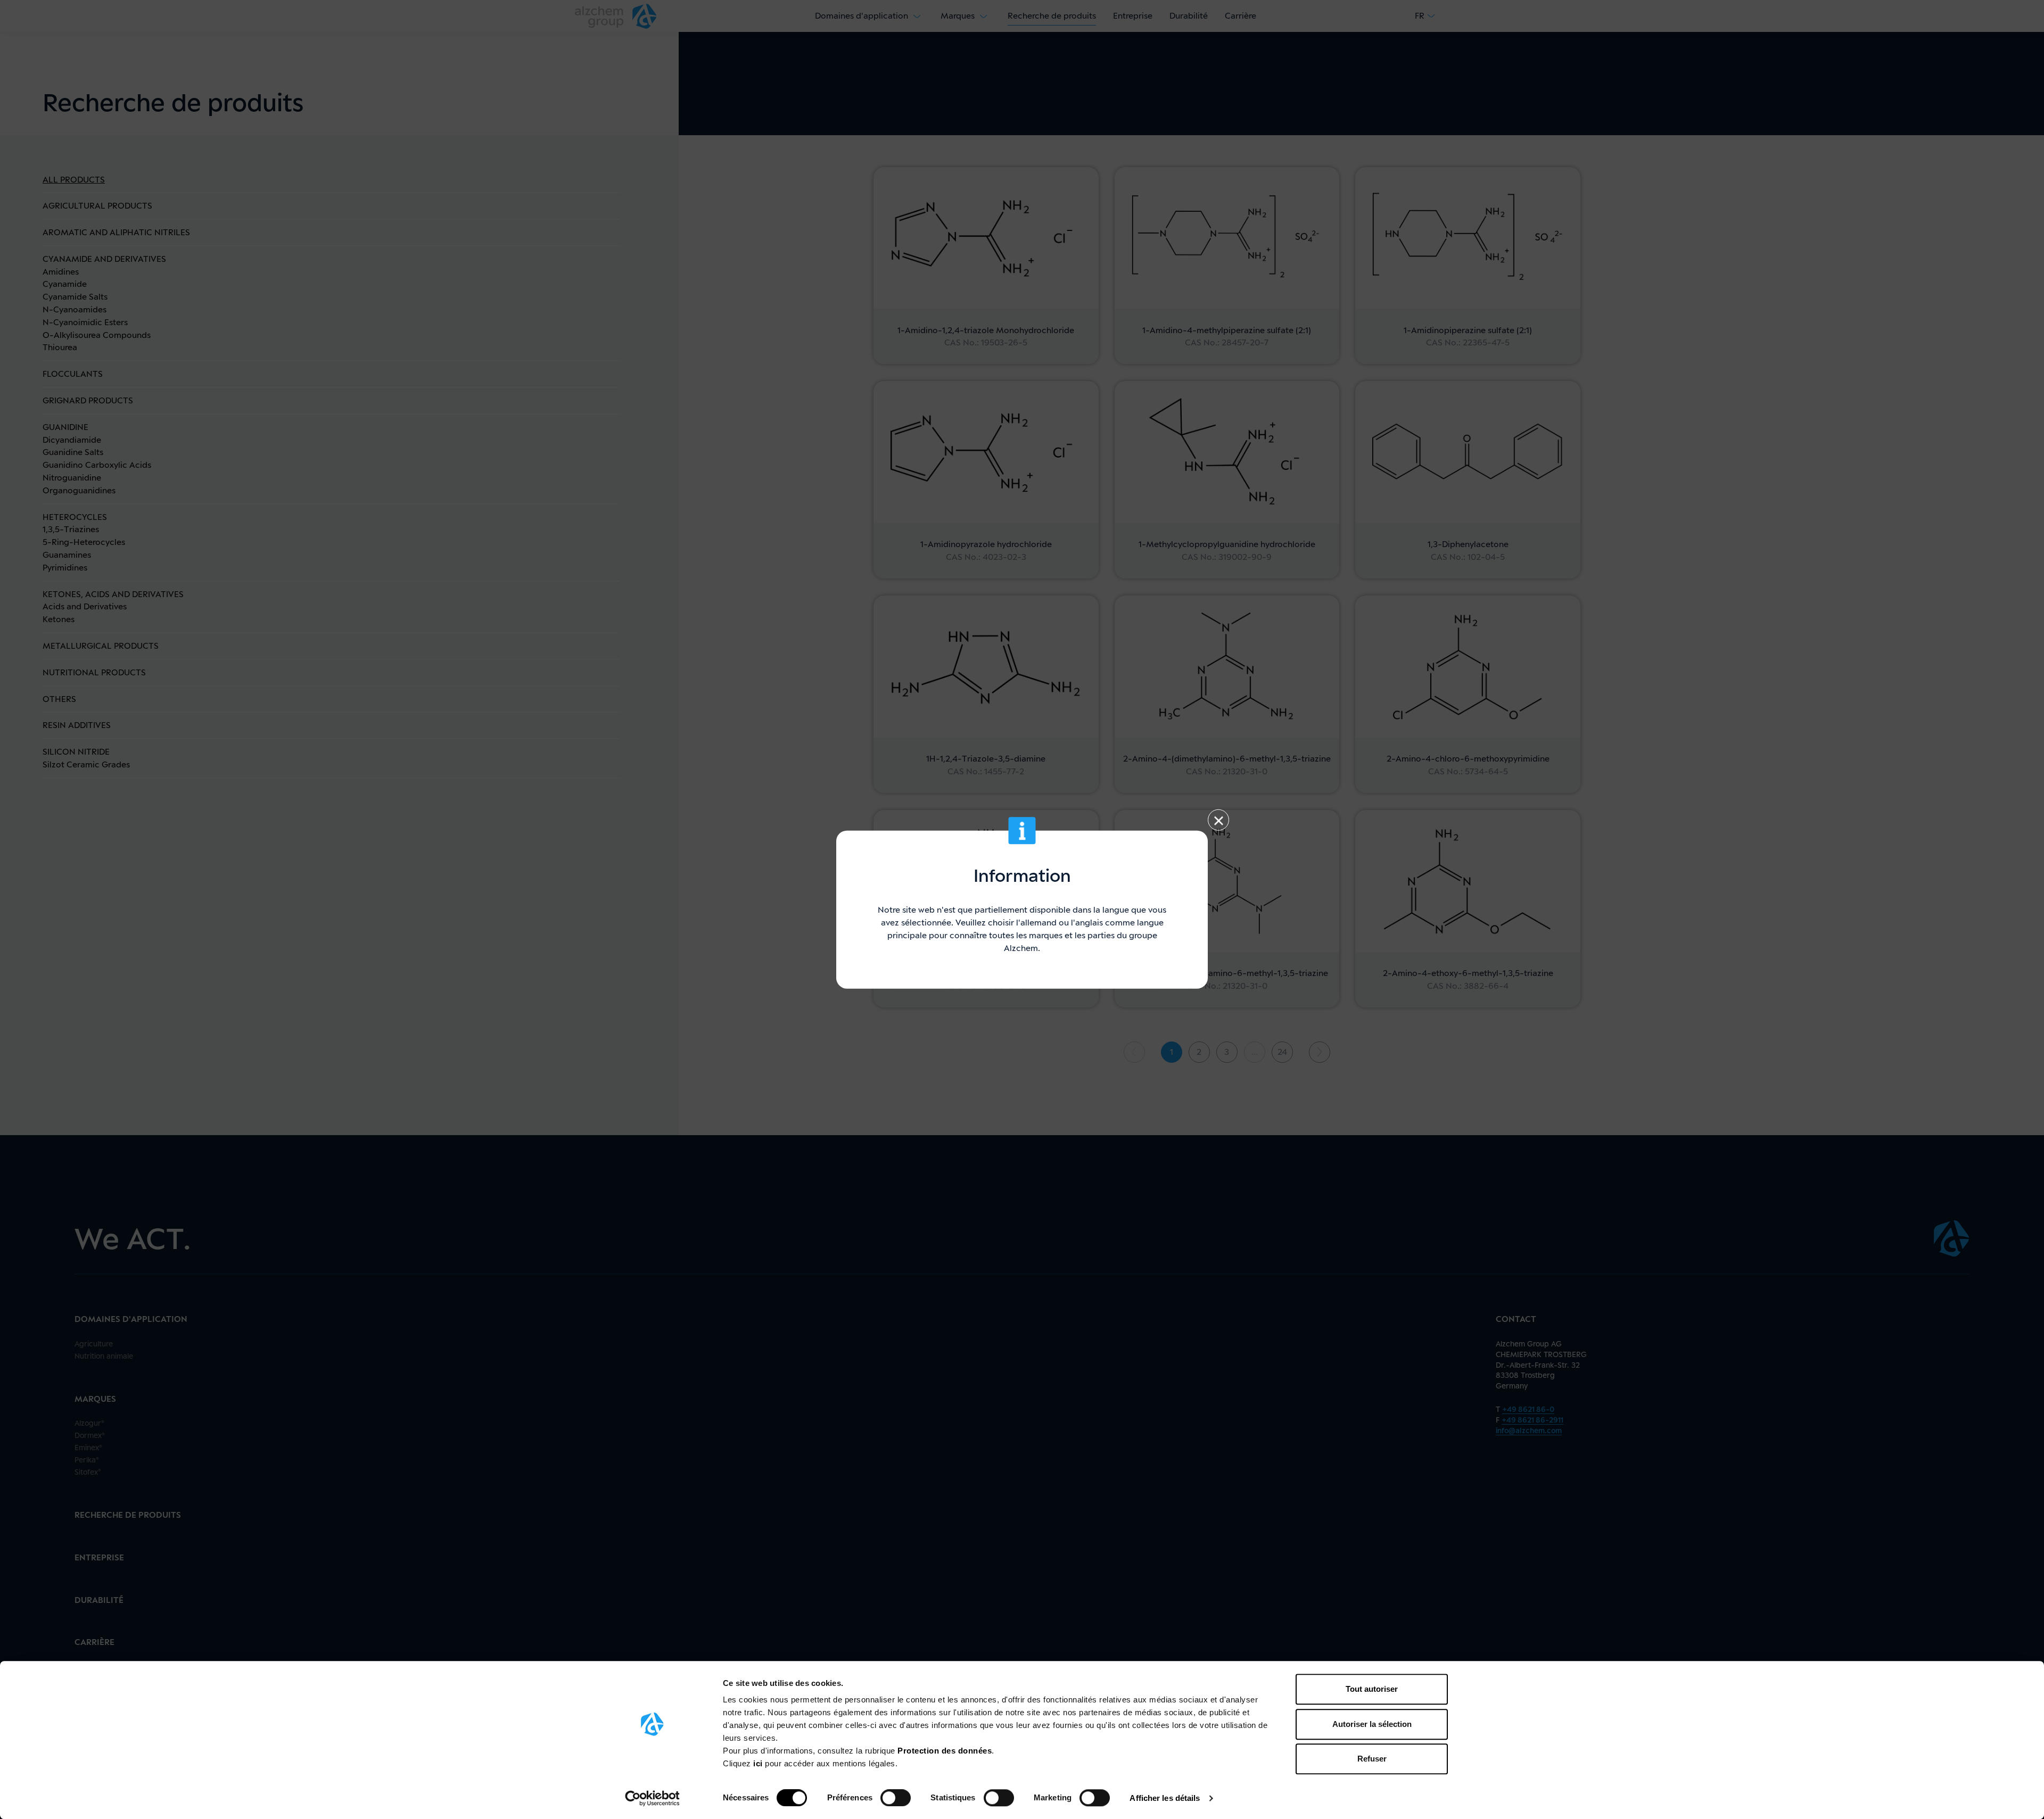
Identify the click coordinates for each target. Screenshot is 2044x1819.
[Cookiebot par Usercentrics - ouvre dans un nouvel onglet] (652, 1798)
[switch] (896, 1798)
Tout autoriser (1372, 1689)
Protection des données (945, 1751)
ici (759, 1763)
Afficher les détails (1165, 1798)
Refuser (1372, 1759)
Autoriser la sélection (1372, 1724)
